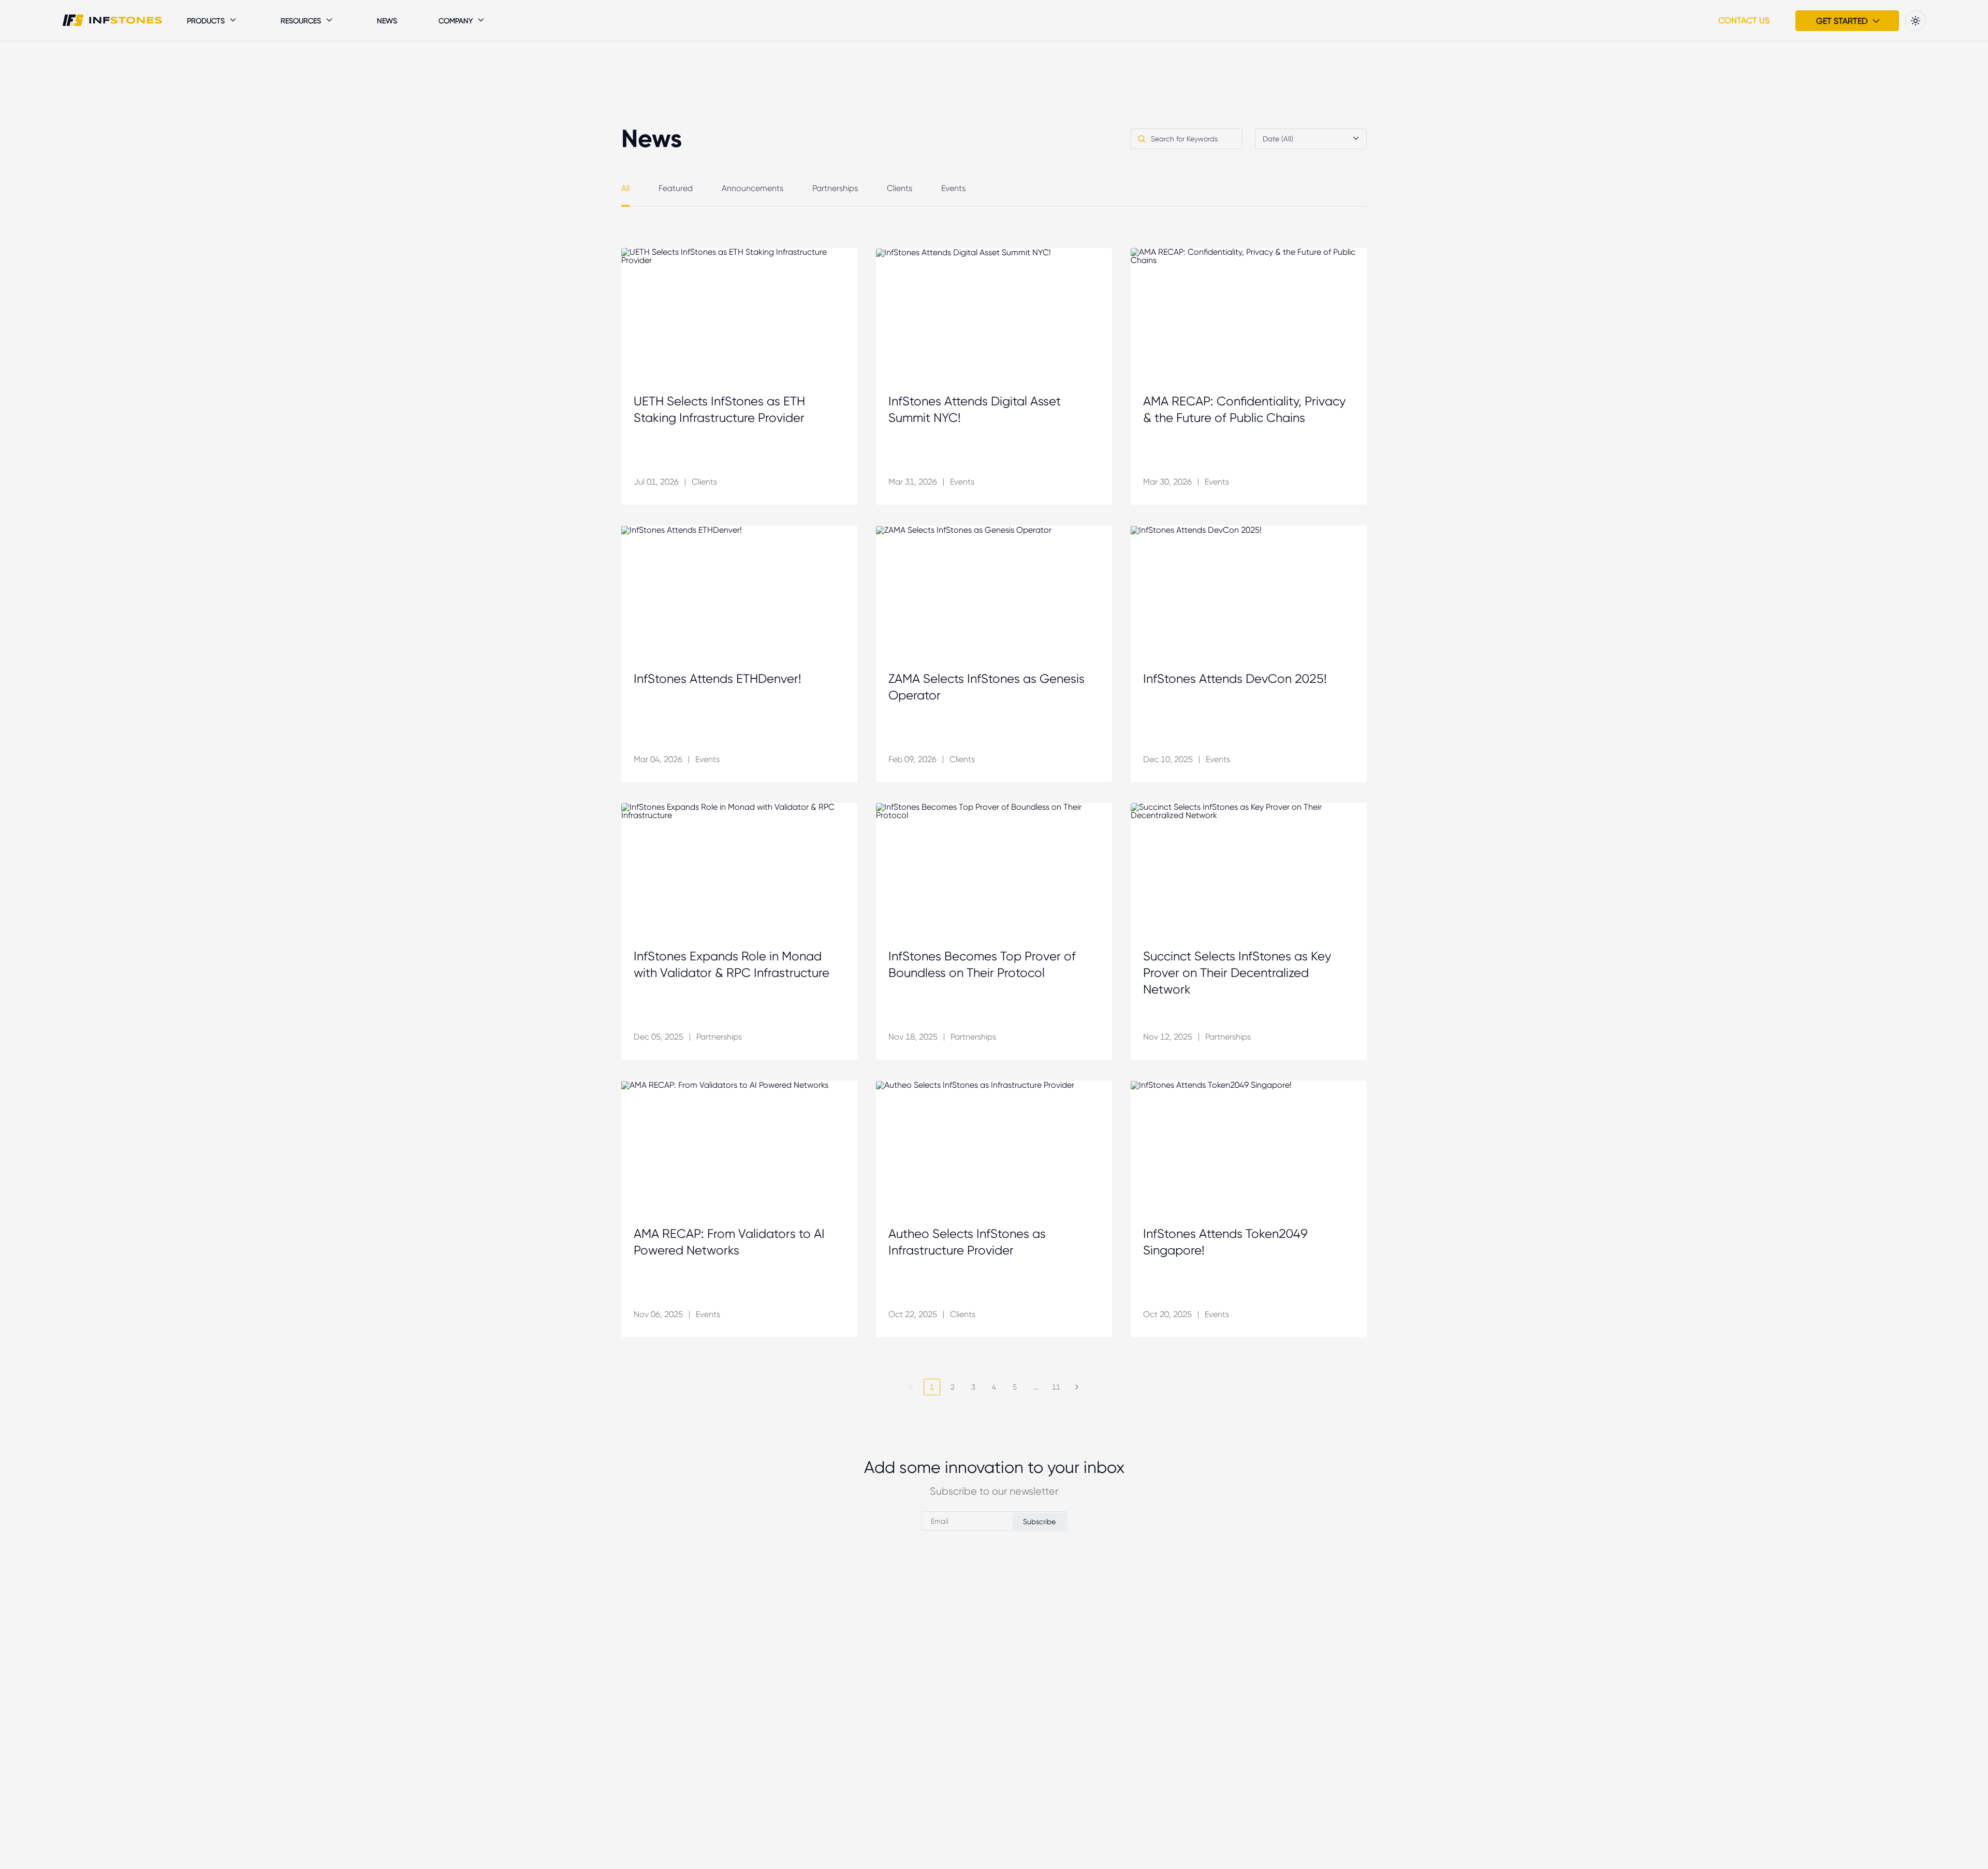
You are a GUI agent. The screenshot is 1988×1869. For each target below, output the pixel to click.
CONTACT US (1744, 20)
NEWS (387, 21)
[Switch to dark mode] (1916, 21)
